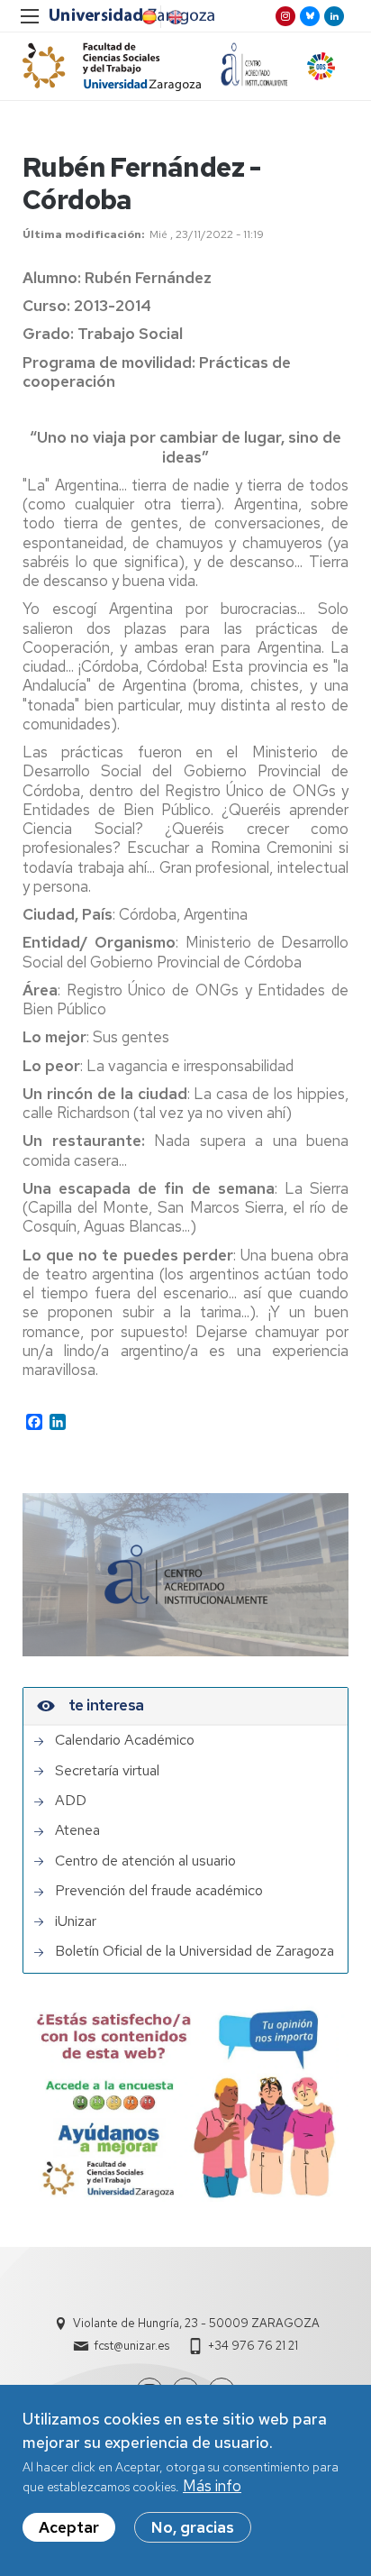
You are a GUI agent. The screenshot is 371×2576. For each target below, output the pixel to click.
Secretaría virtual (107, 1771)
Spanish (148, 17)
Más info (212, 2486)
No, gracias (193, 2527)
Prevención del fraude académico (159, 1891)
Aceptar (69, 2527)
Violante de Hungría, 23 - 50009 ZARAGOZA (196, 2323)
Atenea (77, 1830)
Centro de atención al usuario (145, 1861)
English (174, 17)
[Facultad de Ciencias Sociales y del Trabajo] (112, 66)
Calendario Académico (125, 1740)
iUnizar (76, 1921)
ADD (71, 1801)
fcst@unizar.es (131, 2346)
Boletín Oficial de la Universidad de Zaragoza (195, 1951)
